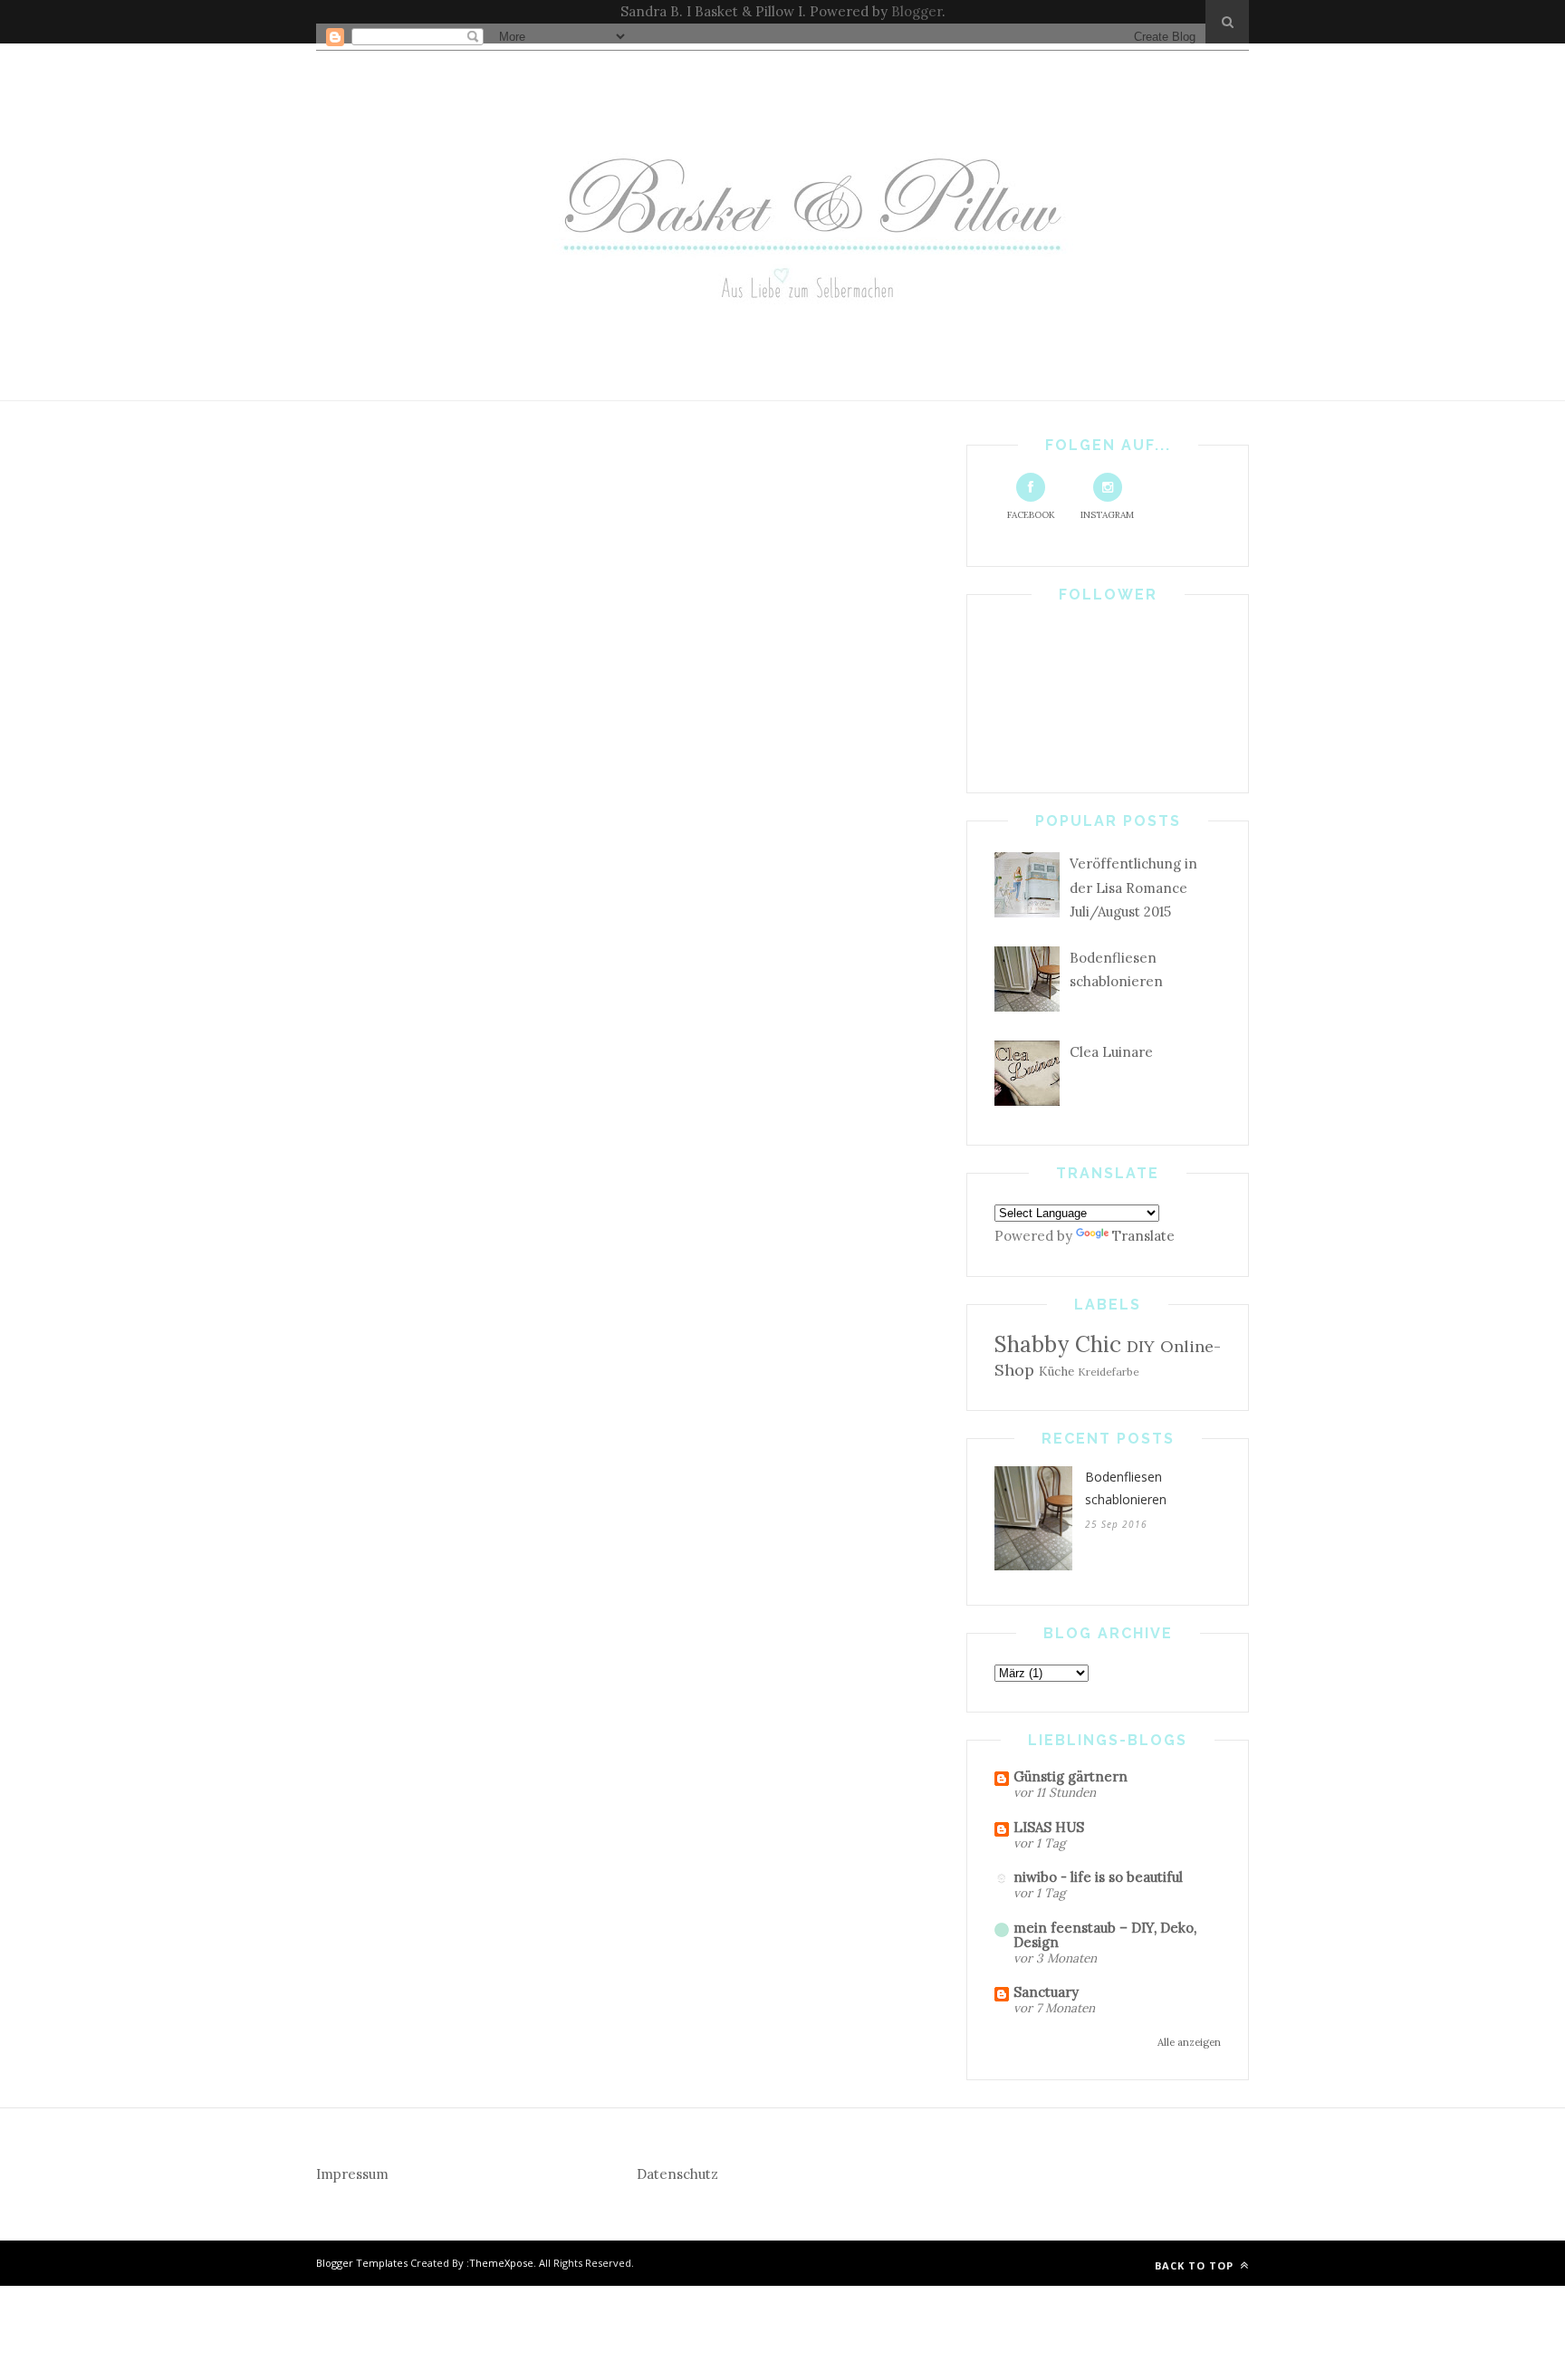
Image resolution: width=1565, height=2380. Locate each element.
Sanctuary (1046, 1992)
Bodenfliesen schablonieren (1126, 1488)
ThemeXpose (501, 2263)
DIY (1141, 1346)
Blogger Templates (362, 2263)
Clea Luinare (1111, 1052)
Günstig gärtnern (1071, 1776)
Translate (1143, 1236)
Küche (1056, 1371)
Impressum (352, 2174)
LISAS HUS (1049, 1827)
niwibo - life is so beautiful (1098, 1877)
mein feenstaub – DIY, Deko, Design (1105, 1935)
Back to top (1196, 2265)
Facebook (1031, 515)
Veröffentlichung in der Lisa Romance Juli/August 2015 (1133, 888)
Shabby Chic (1058, 1344)
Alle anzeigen (1189, 2042)
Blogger (917, 11)
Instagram (1107, 515)
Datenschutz (677, 2174)
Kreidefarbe (1109, 1372)
